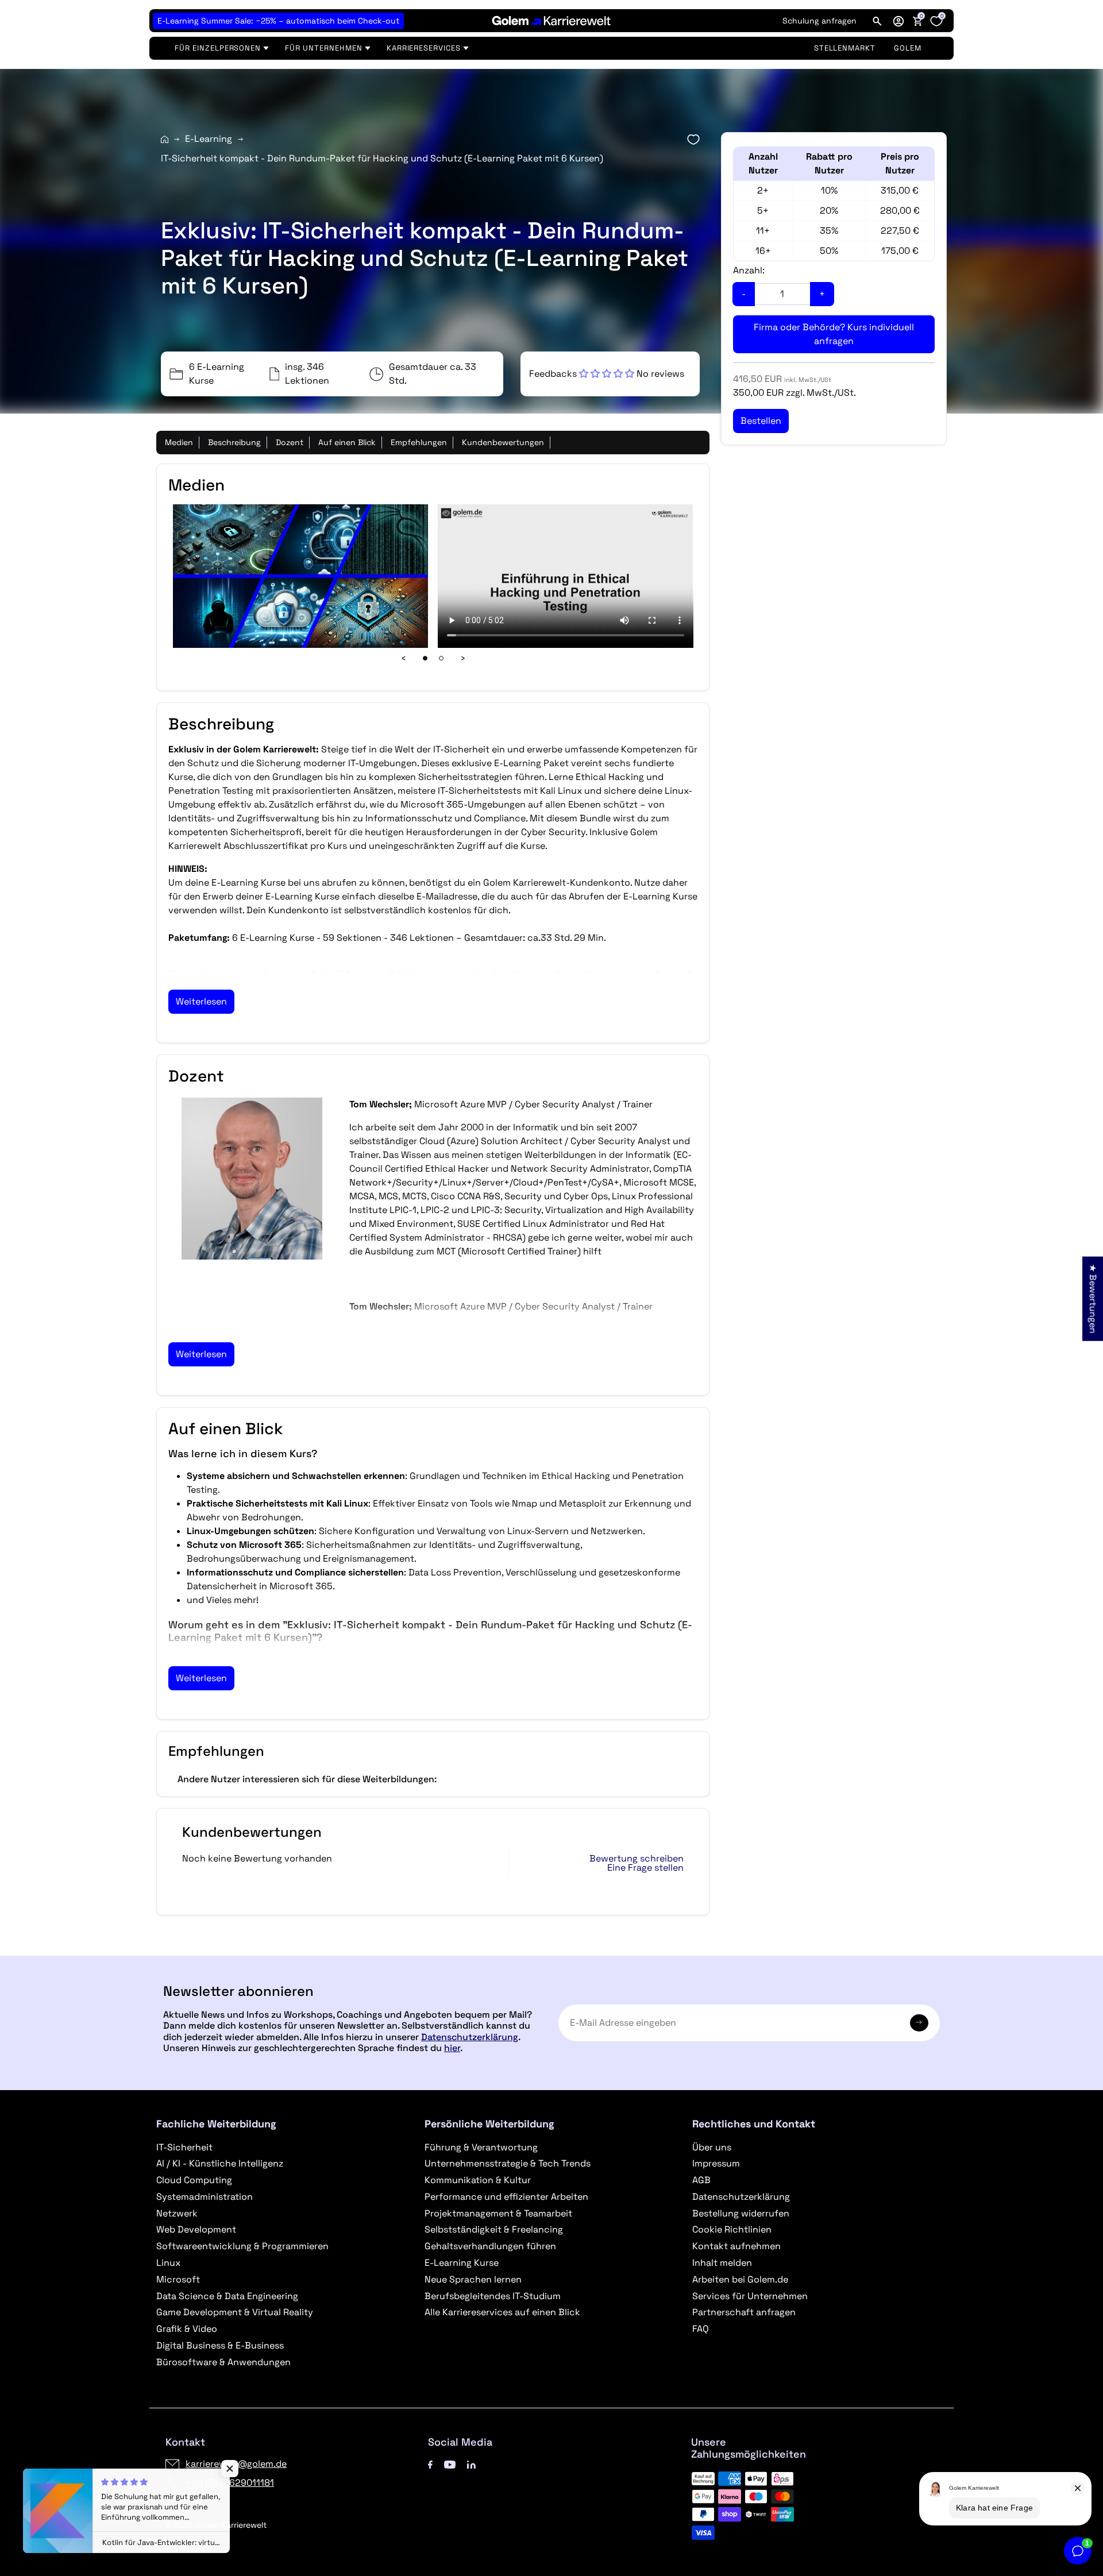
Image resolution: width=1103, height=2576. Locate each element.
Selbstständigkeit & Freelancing (494, 2229)
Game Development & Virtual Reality (235, 2312)
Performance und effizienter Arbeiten (506, 2197)
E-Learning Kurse (462, 2263)
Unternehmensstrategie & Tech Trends (508, 2163)
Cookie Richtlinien (732, 2229)
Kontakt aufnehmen (736, 2246)
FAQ (701, 2329)
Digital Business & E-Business (220, 2345)
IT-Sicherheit (184, 2147)
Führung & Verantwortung (481, 2147)
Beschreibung (234, 442)
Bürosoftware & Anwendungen (223, 2362)
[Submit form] (919, 2023)
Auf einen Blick (347, 442)
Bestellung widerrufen (741, 2213)
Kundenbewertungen (503, 442)
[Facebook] (430, 2464)
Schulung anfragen (819, 21)
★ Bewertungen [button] (1093, 1298)
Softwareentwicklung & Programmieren (242, 2246)
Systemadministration (205, 2197)
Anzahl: (749, 270)
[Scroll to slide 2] (441, 658)
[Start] (165, 139)
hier (452, 2048)
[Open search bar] (877, 21)
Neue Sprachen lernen (473, 2279)
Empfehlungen (419, 442)
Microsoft (178, 2279)
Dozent (290, 442)
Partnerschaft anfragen (744, 2312)
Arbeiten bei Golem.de (740, 2279)
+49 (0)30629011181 (230, 2483)
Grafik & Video (187, 2329)
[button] (898, 21)
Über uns (712, 2147)
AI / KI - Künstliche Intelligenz (220, 2163)
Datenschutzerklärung (470, 2037)
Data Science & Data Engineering (227, 2296)
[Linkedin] (471, 2464)
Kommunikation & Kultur (478, 2180)
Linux (168, 2263)
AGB (701, 2180)
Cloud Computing (194, 2180)
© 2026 (216, 2525)
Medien (179, 442)
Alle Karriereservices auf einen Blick (502, 2312)
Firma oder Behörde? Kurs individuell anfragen (834, 334)
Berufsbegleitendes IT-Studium (493, 2296)
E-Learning (209, 139)
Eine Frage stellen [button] (645, 1868)
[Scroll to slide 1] (425, 658)
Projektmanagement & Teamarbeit (498, 2213)
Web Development (196, 2229)
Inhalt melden (722, 2263)
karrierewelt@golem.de (236, 2464)
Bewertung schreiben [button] (637, 1859)
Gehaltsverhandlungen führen (490, 2246)
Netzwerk (177, 2213)
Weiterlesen (201, 1001)
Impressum (716, 2163)
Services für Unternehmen (750, 2296)
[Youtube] (450, 2464)
